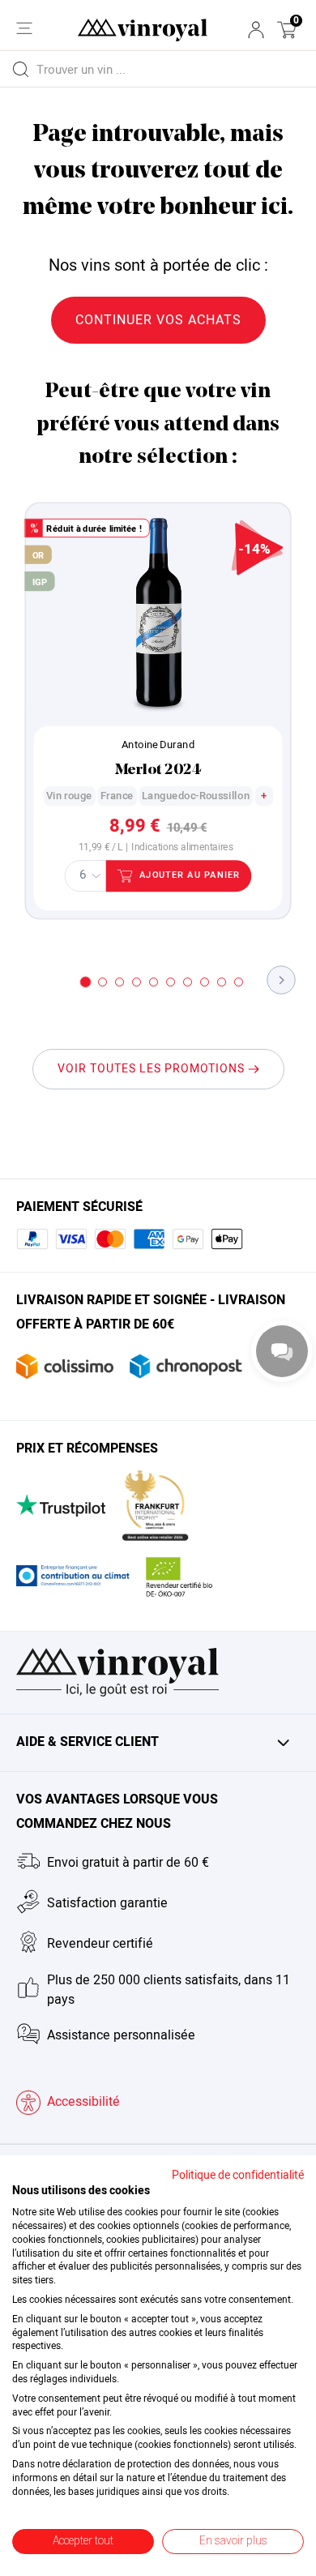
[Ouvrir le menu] (24, 28)
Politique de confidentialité (238, 2176)
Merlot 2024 (158, 770)
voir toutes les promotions (153, 1069)
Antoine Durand (158, 745)
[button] (287, 30)
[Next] (282, 980)
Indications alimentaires (182, 848)
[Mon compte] (256, 30)
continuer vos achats (158, 320)
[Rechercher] (20, 69)
